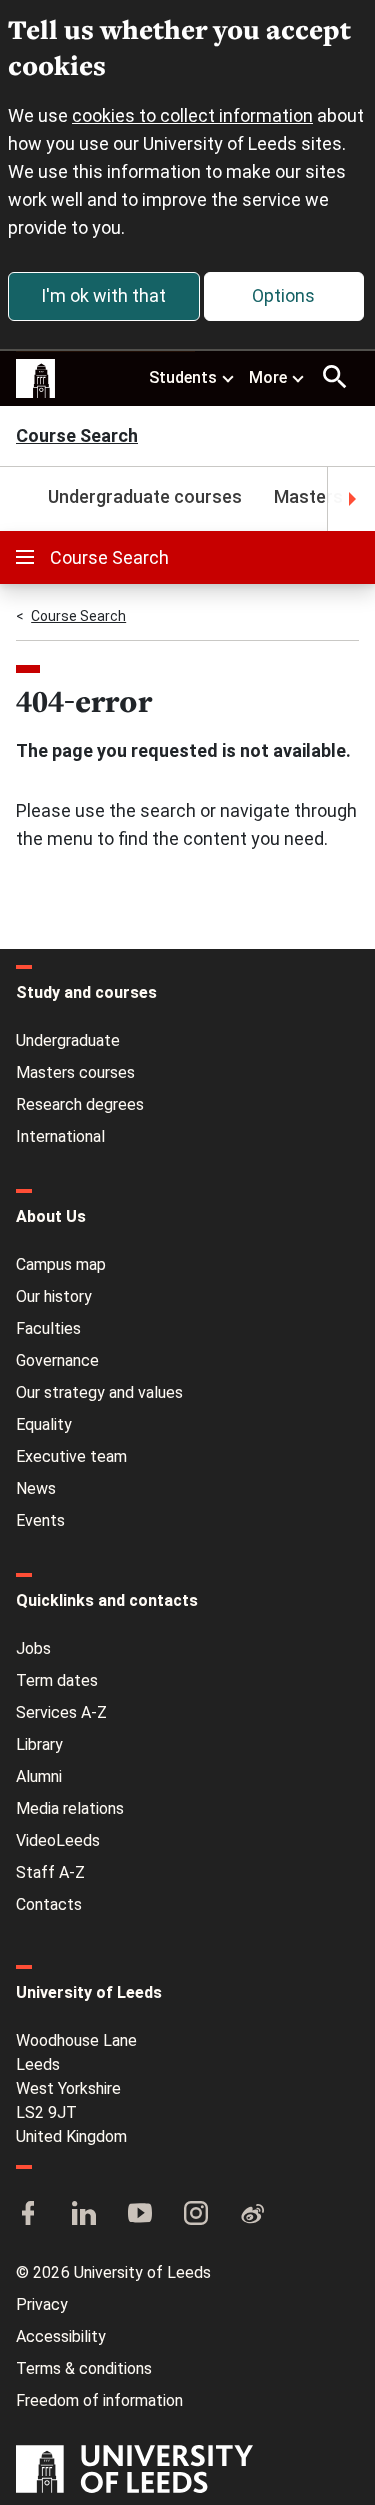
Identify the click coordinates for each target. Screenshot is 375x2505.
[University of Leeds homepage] (36, 379)
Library (39, 1744)
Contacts (49, 1904)
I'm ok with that (103, 295)
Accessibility (61, 2336)
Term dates (57, 1680)
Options (283, 295)
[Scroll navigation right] (351, 499)
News (36, 1488)
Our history (54, 1296)
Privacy (42, 2304)
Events (40, 1520)
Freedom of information (99, 2400)
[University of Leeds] (134, 2471)
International (60, 1136)
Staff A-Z (50, 1872)
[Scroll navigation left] (24, 499)
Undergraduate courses (145, 496)
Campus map (61, 1264)
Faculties (48, 1328)
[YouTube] (140, 2215)
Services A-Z (61, 1712)
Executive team (71, 1456)
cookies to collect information (192, 115)
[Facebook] (28, 2215)
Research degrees (80, 1104)
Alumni (39, 1776)
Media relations (70, 1808)
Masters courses (75, 1072)
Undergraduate (68, 1040)
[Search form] (335, 377)
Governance (57, 1360)
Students (183, 377)
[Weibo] (252, 2215)
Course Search (77, 437)
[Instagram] (196, 2215)
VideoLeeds (58, 1840)
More (268, 377)
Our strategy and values (99, 1392)
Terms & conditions (84, 2368)
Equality (44, 1424)
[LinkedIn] (84, 2215)
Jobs (33, 1648)
